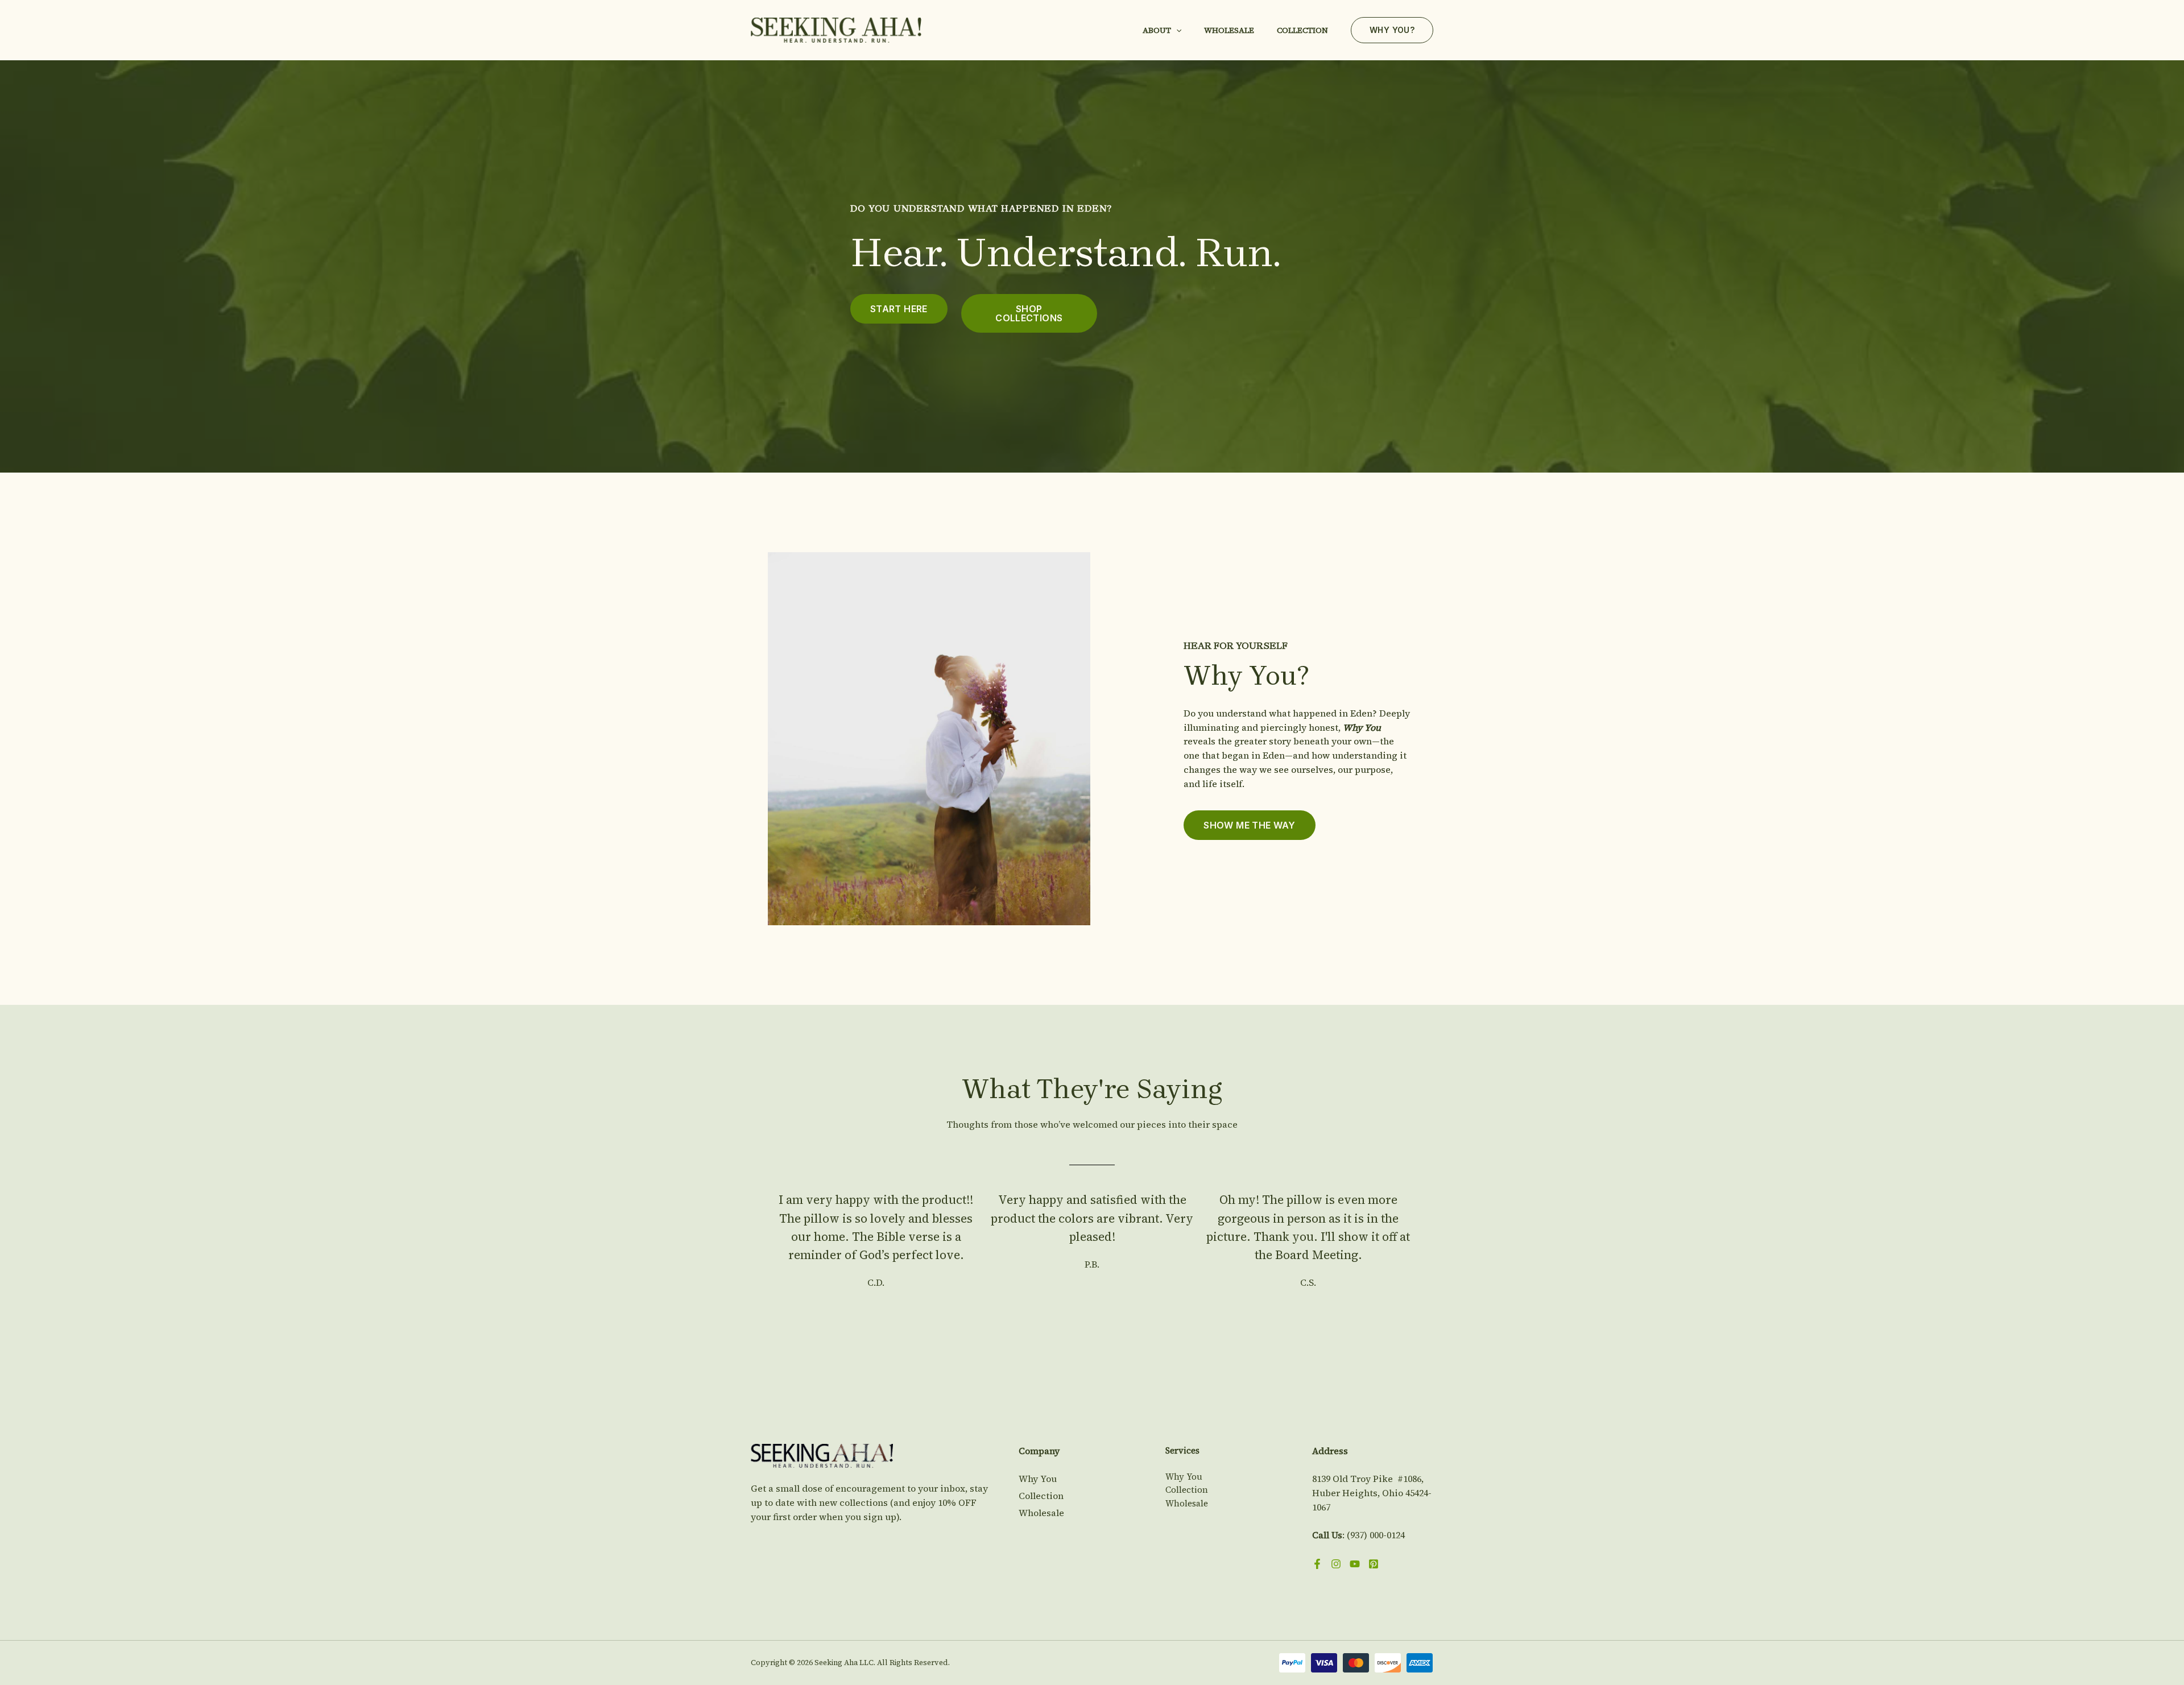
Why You (1038, 1479)
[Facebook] (1317, 1564)
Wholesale (1229, 30)
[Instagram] (1336, 1564)
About (1157, 30)
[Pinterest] (1374, 1564)
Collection (1302, 30)
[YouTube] (1355, 1564)
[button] (1176, 30)
